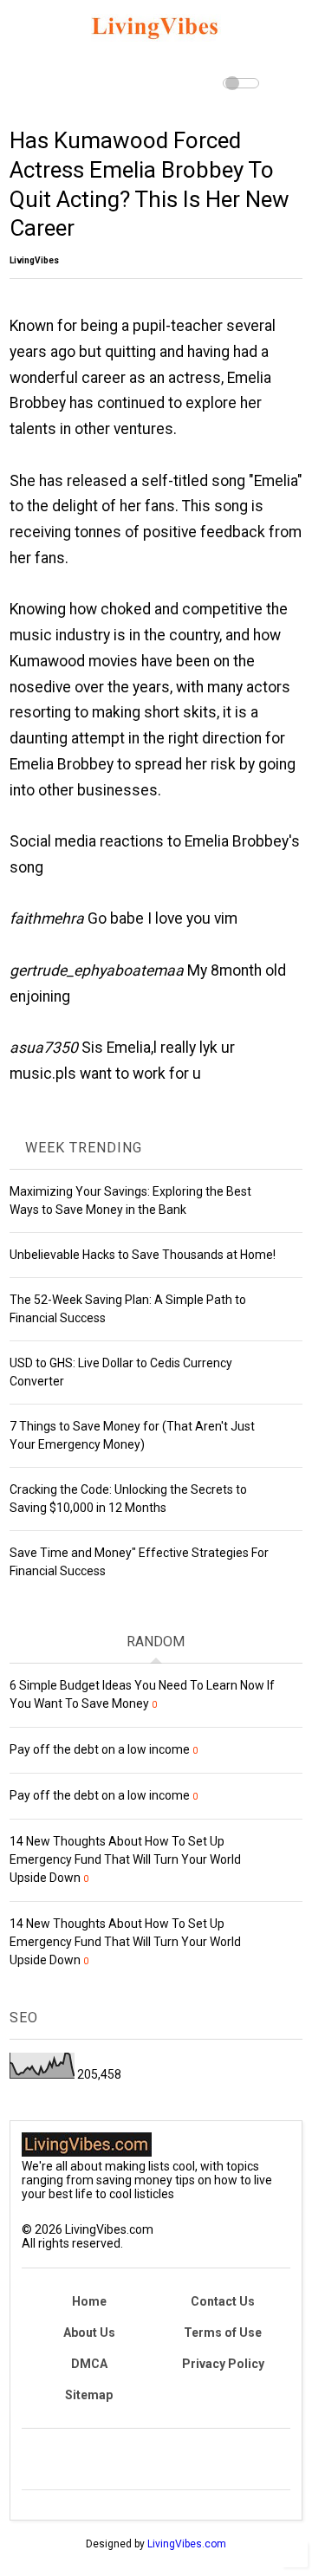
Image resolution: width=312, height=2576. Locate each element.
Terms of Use (223, 2333)
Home (89, 2301)
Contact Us (223, 2301)
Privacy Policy (223, 2364)
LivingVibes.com (187, 2544)
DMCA (89, 2364)
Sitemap (89, 2395)
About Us (89, 2333)
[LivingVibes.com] (156, 44)
